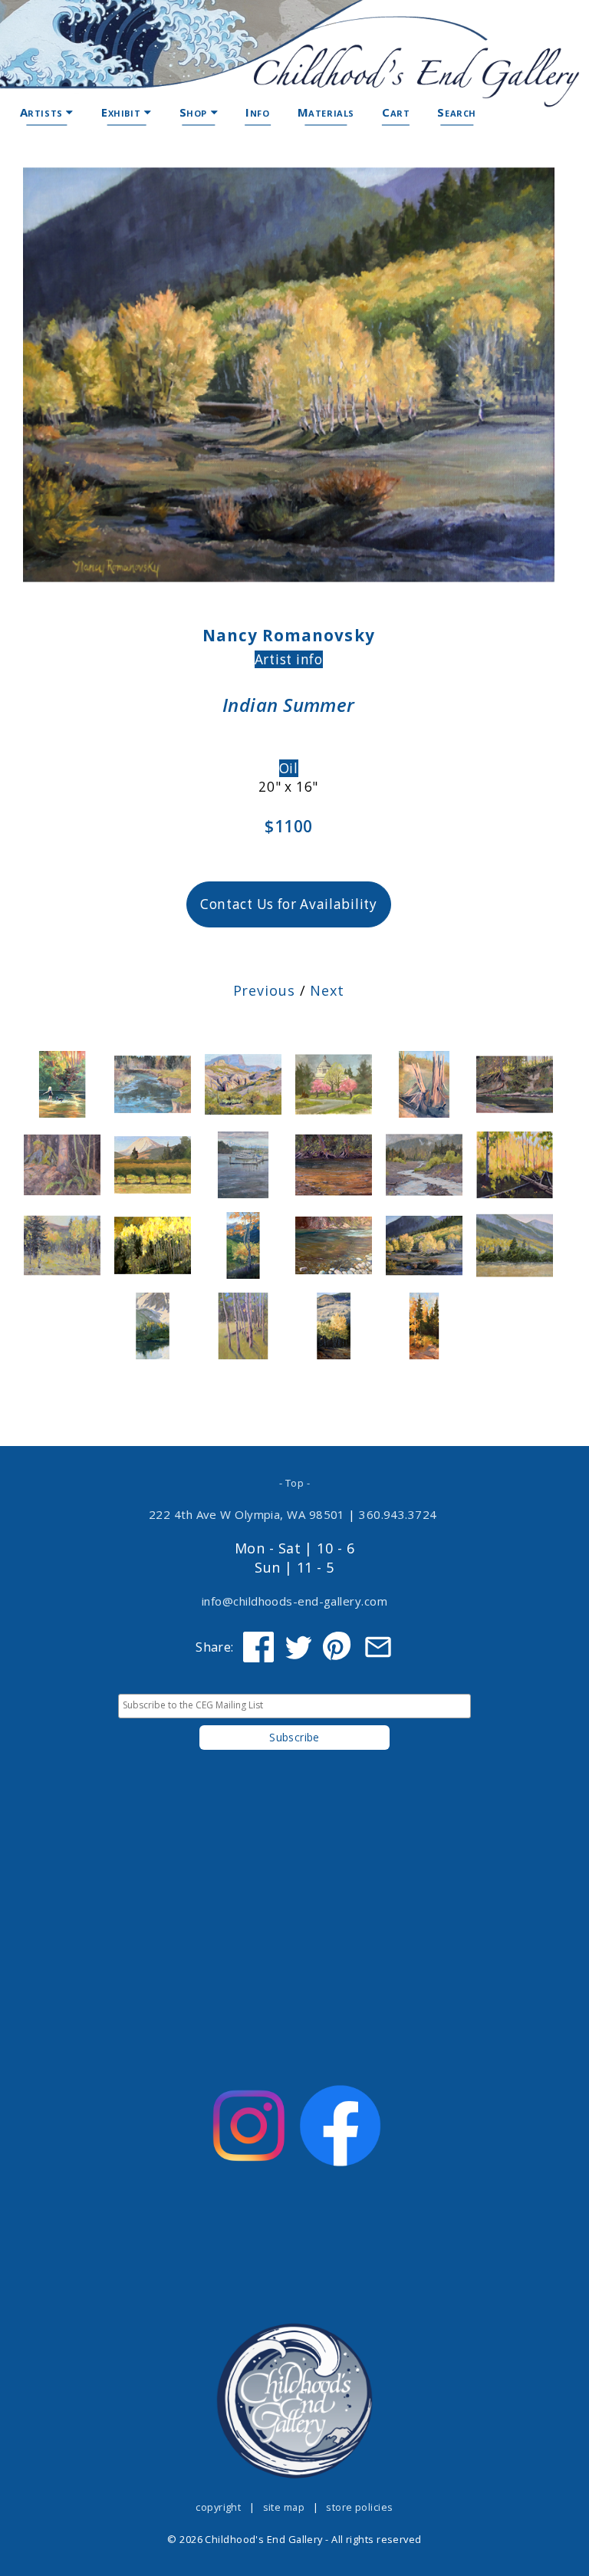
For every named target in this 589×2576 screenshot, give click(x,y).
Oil (289, 768)
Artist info (289, 659)
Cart (396, 112)
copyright (218, 2507)
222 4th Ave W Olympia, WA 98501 (247, 1514)
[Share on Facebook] (258, 1647)
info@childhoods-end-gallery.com (294, 1601)
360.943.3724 (398, 1514)
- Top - (294, 1483)
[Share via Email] (378, 1647)
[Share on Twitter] (298, 1647)
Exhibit (123, 112)
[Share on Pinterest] (338, 1647)
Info (257, 112)
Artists (43, 112)
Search (457, 112)
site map (284, 2507)
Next (327, 990)
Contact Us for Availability (289, 904)
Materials (326, 112)
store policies (359, 2507)
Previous (264, 990)
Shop (195, 112)
